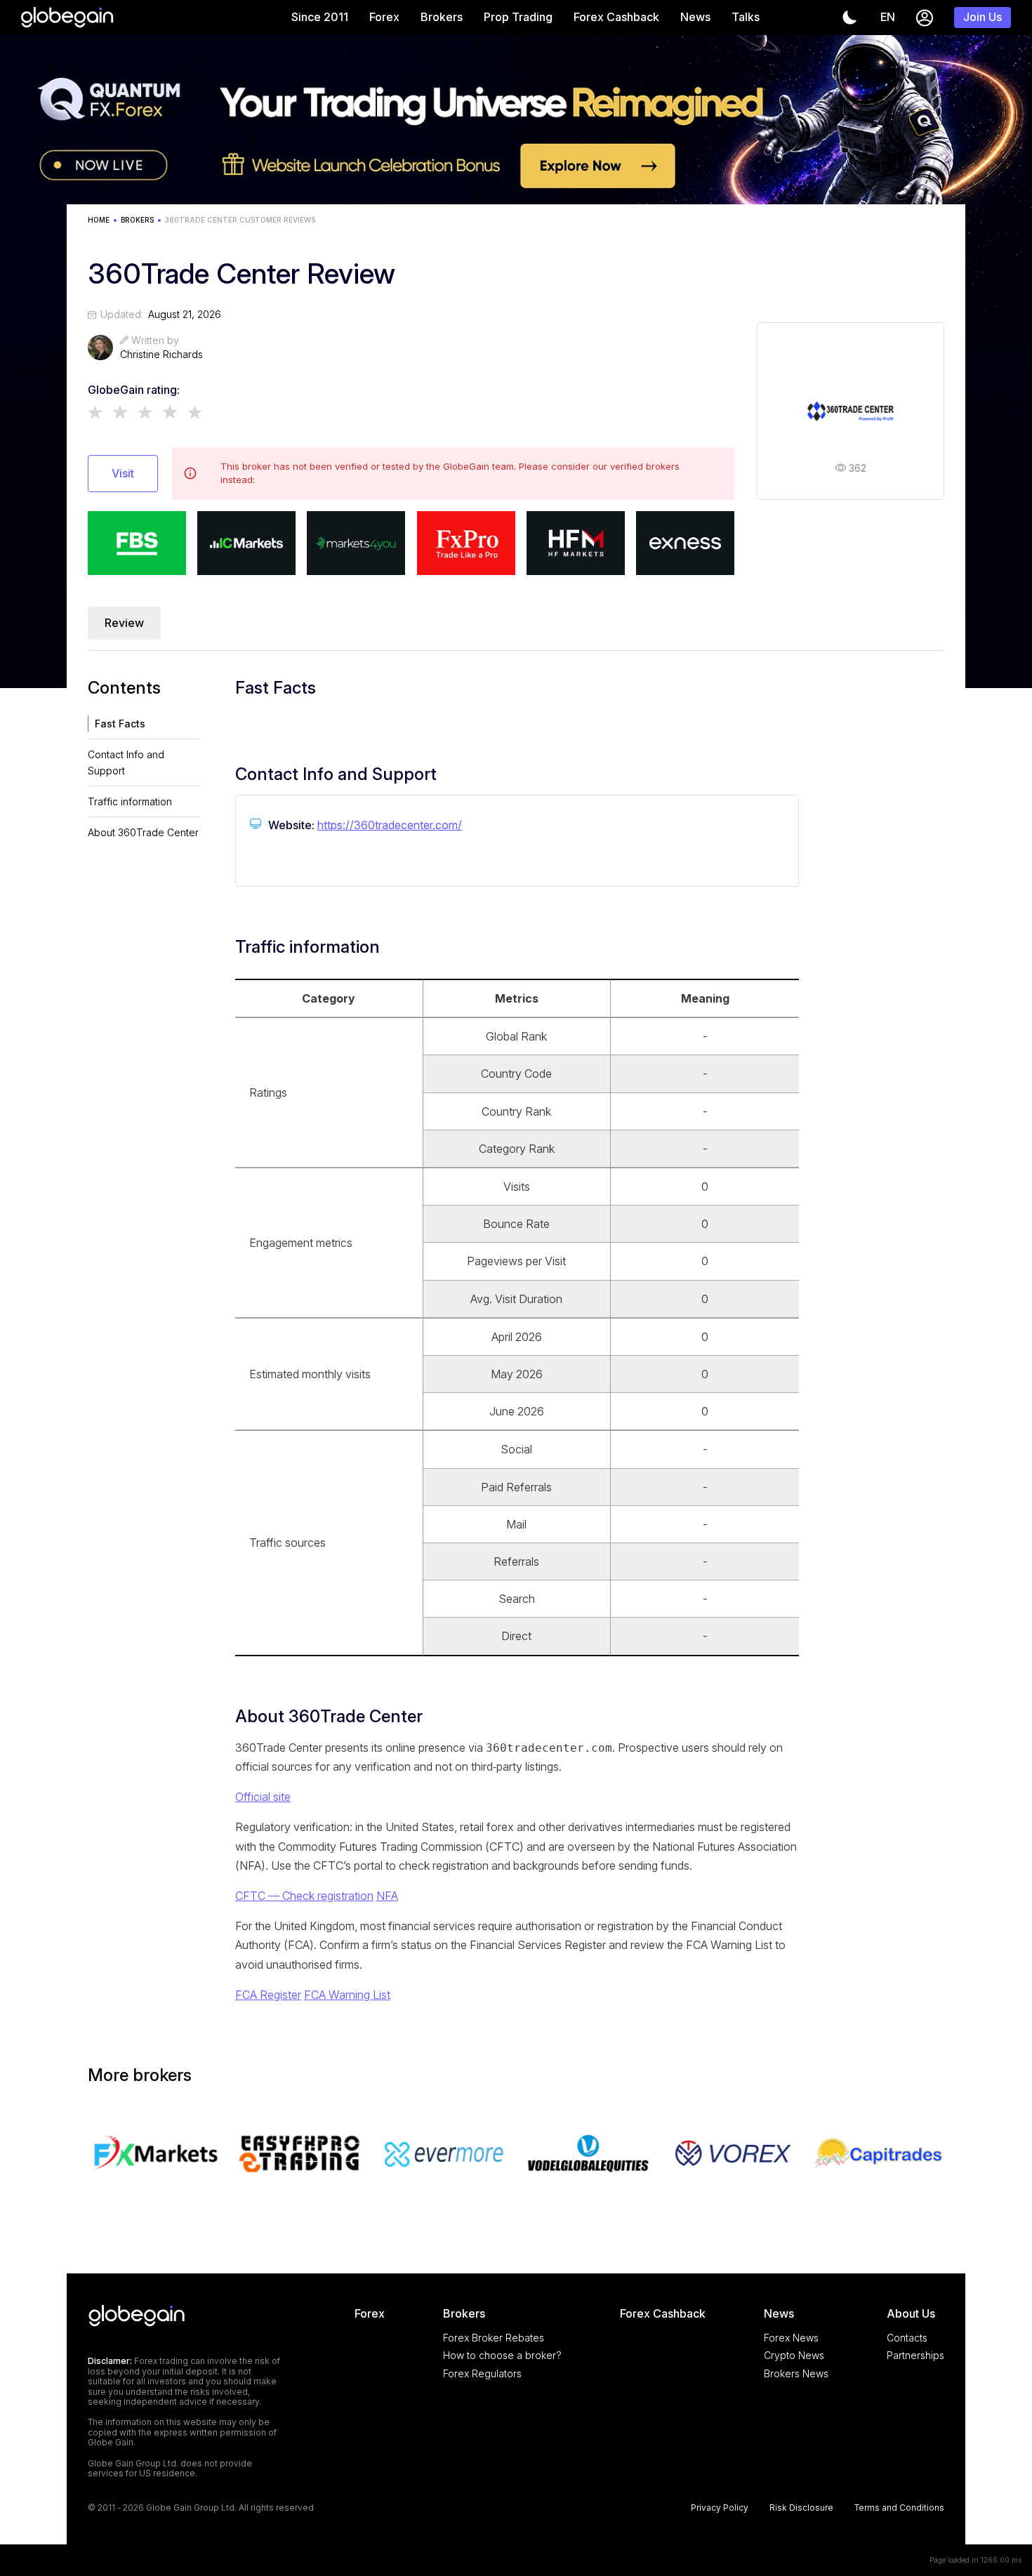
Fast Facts (120, 724)
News (695, 17)
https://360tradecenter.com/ (390, 825)
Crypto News (794, 2355)
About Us (911, 2313)
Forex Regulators (482, 2373)
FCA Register (268, 1995)
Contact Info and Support (126, 762)
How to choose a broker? (502, 2355)
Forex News (791, 2338)
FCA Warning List (347, 1995)
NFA (387, 1896)
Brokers (442, 17)
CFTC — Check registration (304, 1896)
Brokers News (796, 2373)
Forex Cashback (616, 17)
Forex (384, 17)
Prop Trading (518, 17)
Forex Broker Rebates (494, 2338)
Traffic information (130, 801)
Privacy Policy (720, 2508)
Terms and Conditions (899, 2508)
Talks (746, 17)
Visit (123, 473)
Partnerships (915, 2355)
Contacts (907, 2338)
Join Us (983, 17)
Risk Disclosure (801, 2508)
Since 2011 (320, 17)
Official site (263, 1797)
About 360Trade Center (143, 832)
